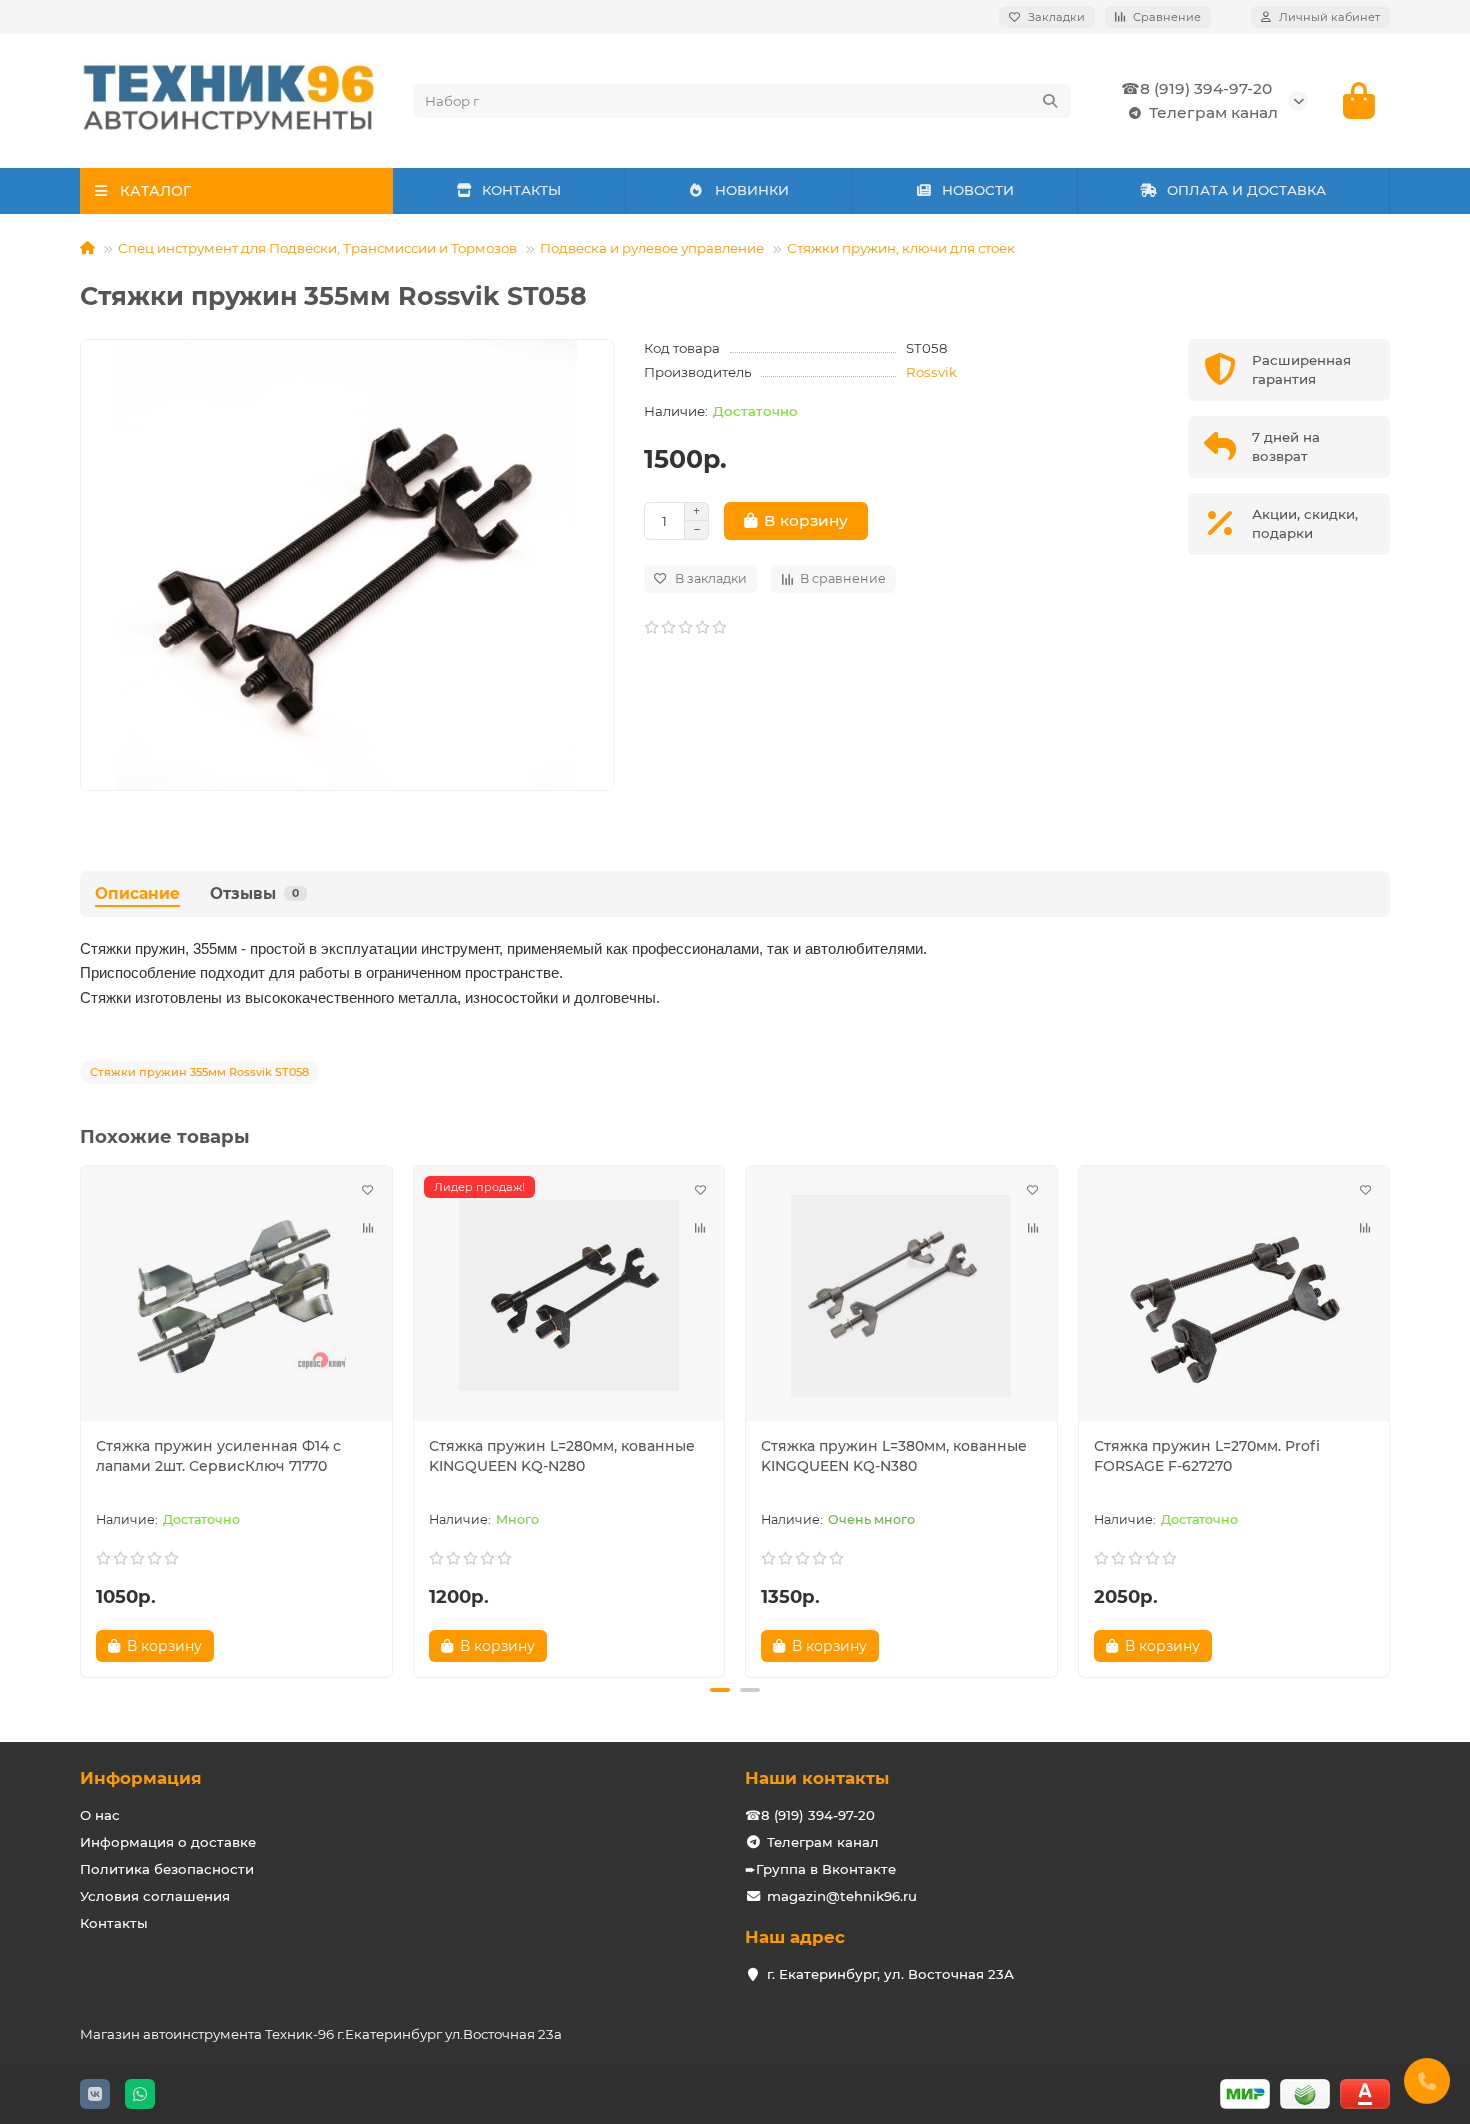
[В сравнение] (368, 1228)
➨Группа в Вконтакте (820, 1869)
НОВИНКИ (752, 190)
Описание (137, 893)
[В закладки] (368, 1190)
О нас (100, 1815)
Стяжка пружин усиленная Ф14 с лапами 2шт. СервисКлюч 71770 (218, 1456)
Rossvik (931, 372)
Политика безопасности (167, 1869)
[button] (82, 1418)
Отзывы (254, 893)
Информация (141, 1778)
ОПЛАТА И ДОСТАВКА (1246, 190)
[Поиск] (1050, 101)
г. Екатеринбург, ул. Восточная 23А (890, 1974)
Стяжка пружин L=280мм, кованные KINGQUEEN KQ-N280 (562, 1456)
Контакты (114, 1923)
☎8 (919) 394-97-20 (1196, 88)
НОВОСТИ (978, 190)
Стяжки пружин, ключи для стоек (901, 248)
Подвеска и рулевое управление (652, 248)
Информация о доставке (168, 1842)
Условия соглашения (155, 1896)
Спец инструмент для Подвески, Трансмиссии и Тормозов (317, 248)
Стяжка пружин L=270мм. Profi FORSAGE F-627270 (1207, 1456)
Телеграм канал (1213, 112)
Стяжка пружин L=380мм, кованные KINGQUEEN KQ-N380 (894, 1456)
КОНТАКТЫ (521, 190)
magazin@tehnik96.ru (842, 1896)
